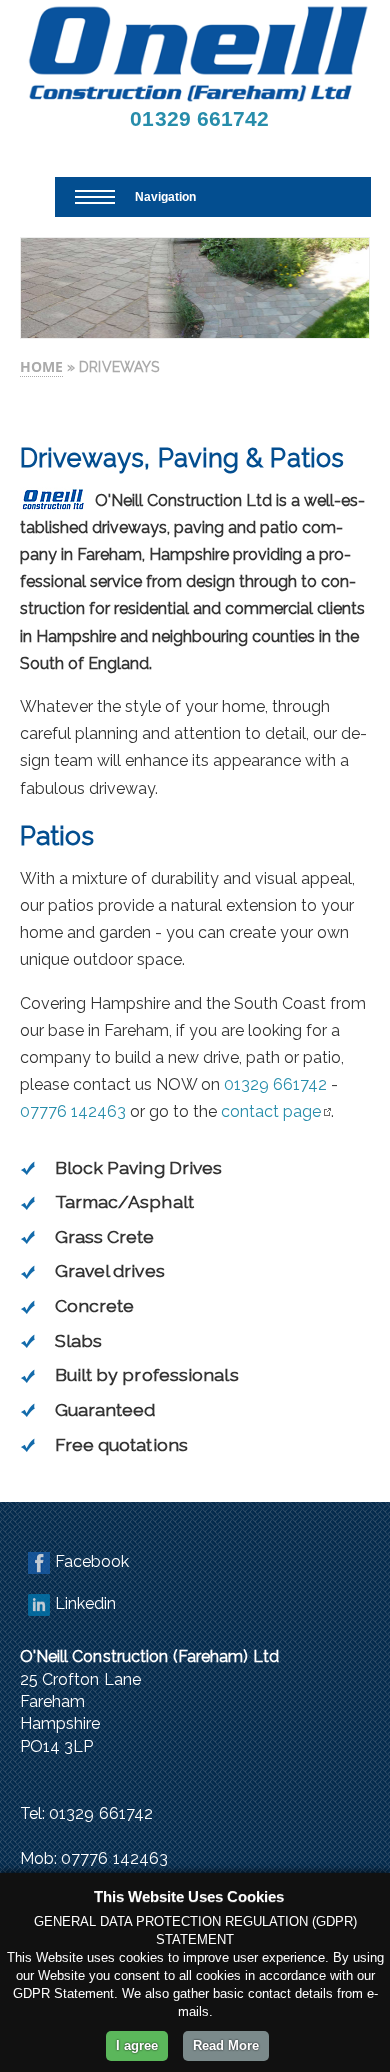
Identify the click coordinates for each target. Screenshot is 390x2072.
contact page (271, 1111)
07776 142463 (73, 1111)
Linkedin (86, 1603)
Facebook (92, 1561)
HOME (41, 366)
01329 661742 (199, 118)
